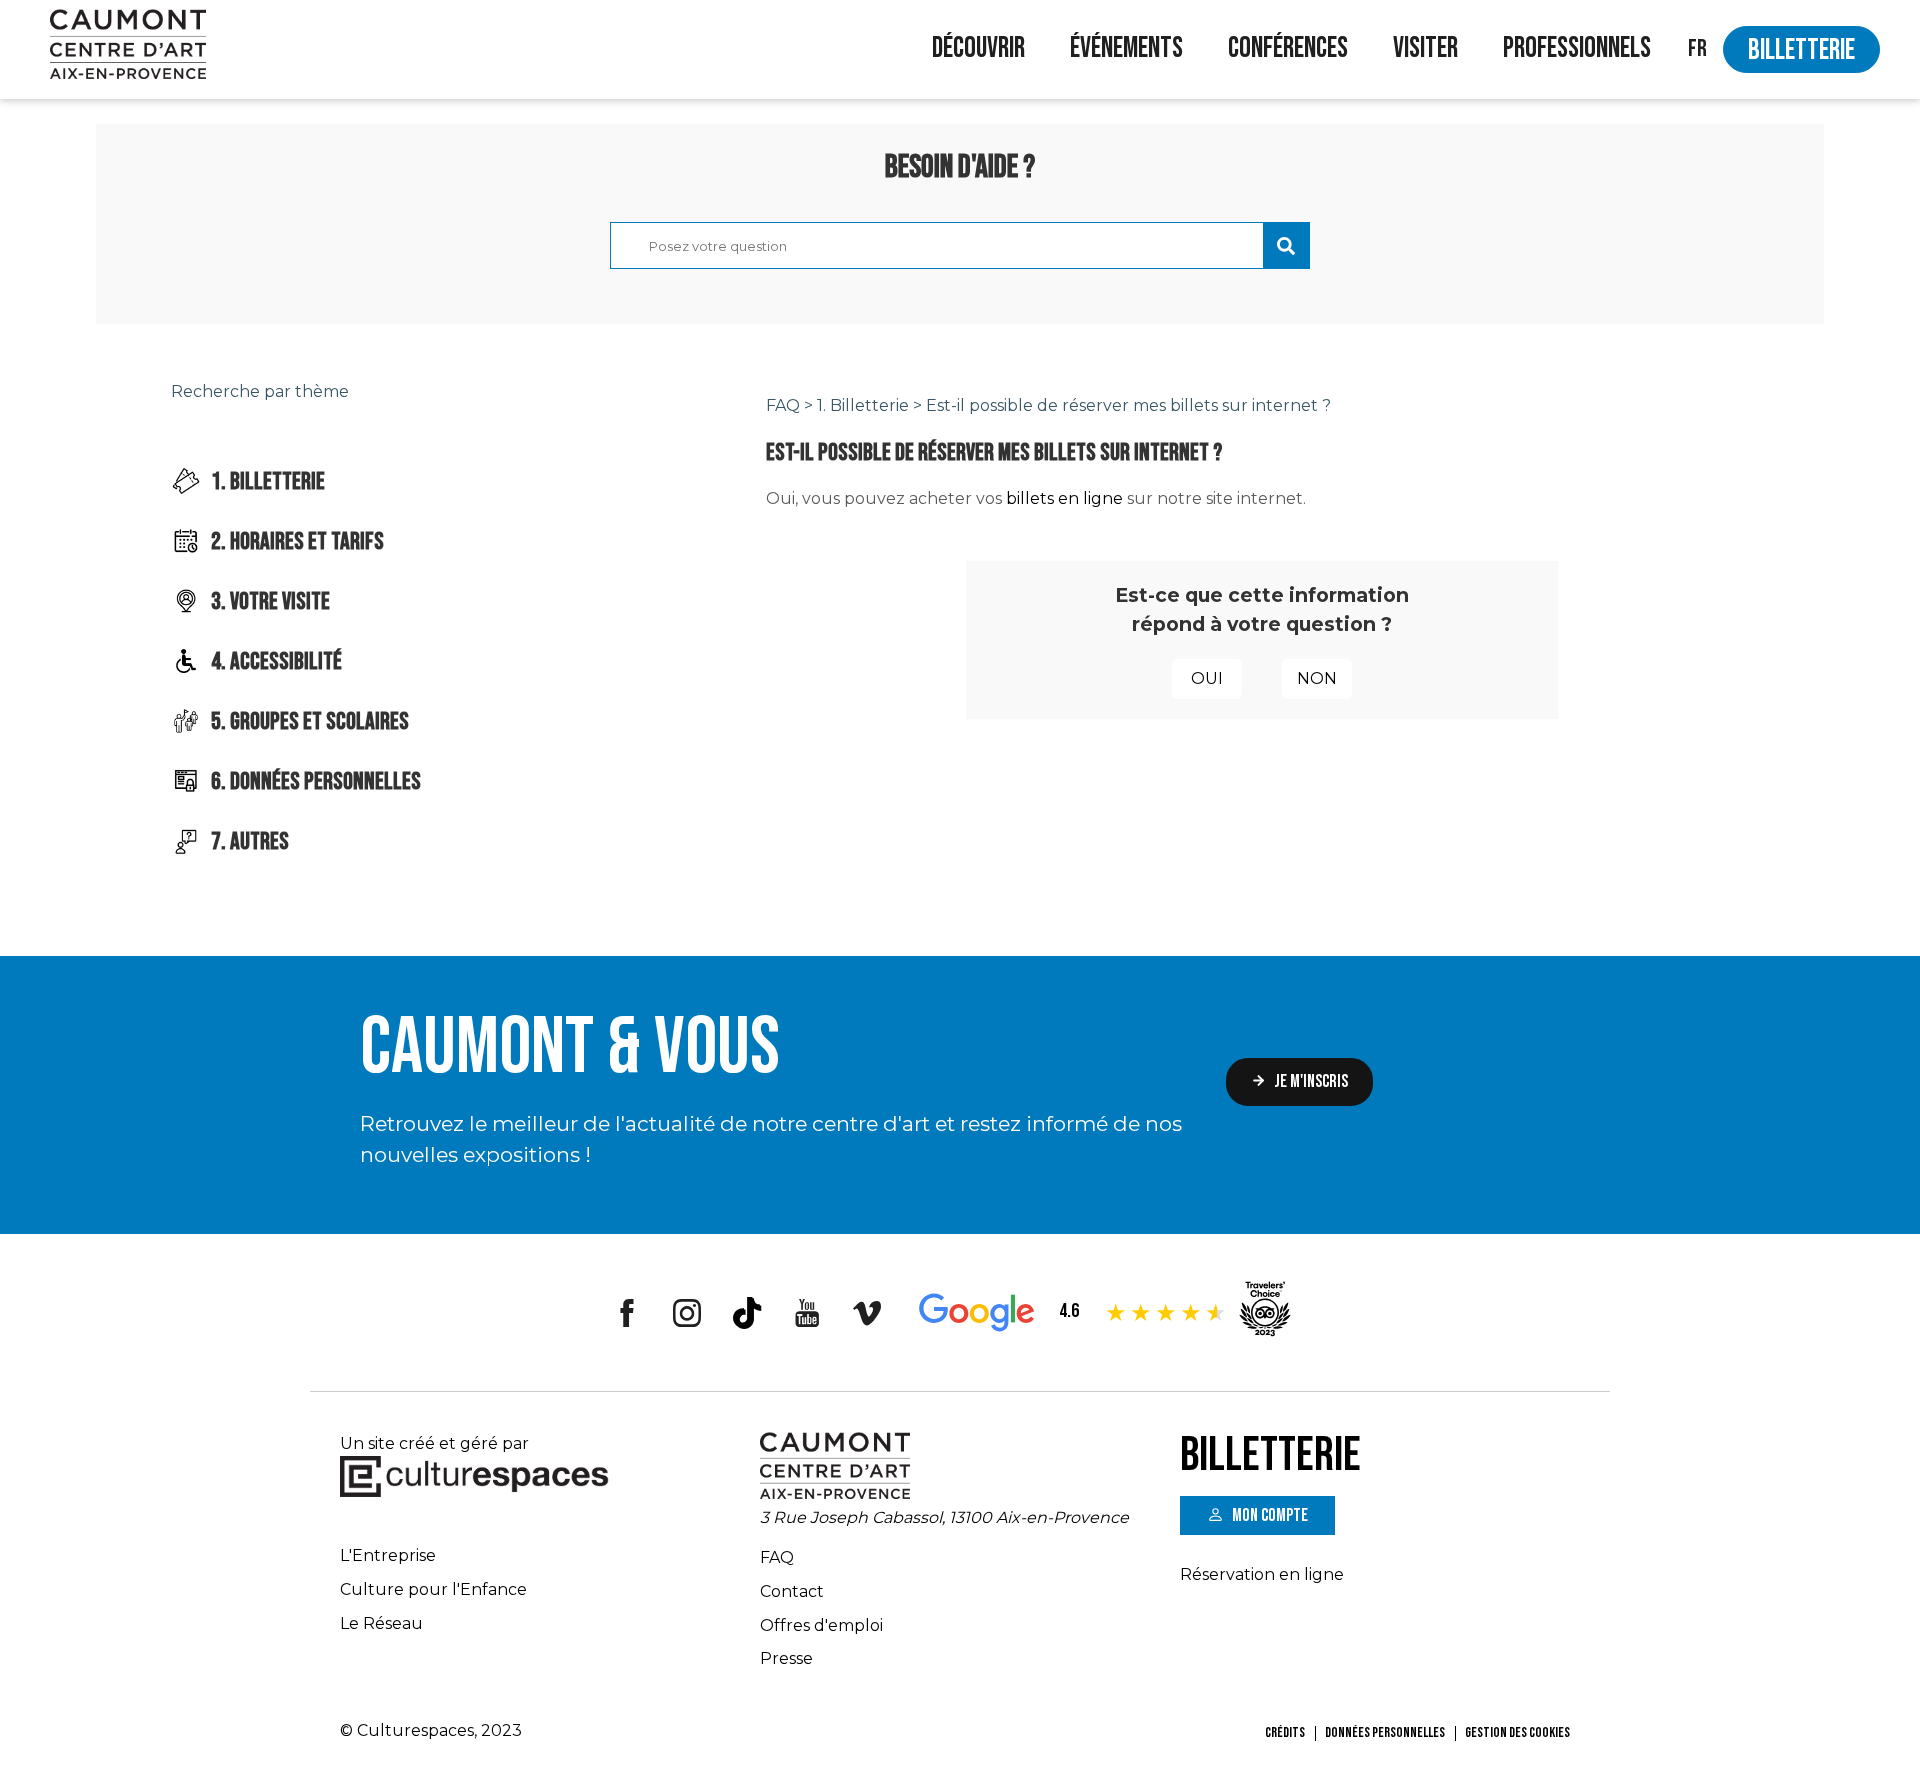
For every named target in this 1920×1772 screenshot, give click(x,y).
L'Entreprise (388, 1555)
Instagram (687, 1313)
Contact (792, 1591)
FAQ (783, 405)
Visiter (1425, 49)
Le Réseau (381, 1623)
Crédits (1285, 1732)
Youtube (807, 1313)
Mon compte (1270, 1515)
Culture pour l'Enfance (433, 1589)
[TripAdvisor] (1265, 1338)
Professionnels (1577, 49)
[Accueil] (128, 47)
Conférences (1288, 49)
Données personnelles (1385, 1732)
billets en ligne (1064, 498)
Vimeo (867, 1313)
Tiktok (747, 1313)
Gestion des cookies (1517, 1732)
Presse (786, 1658)
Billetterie (1801, 50)
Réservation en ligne (1262, 1574)
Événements (1126, 49)
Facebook (627, 1313)
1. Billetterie (863, 405)
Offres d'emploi (821, 1625)
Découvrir (978, 49)
